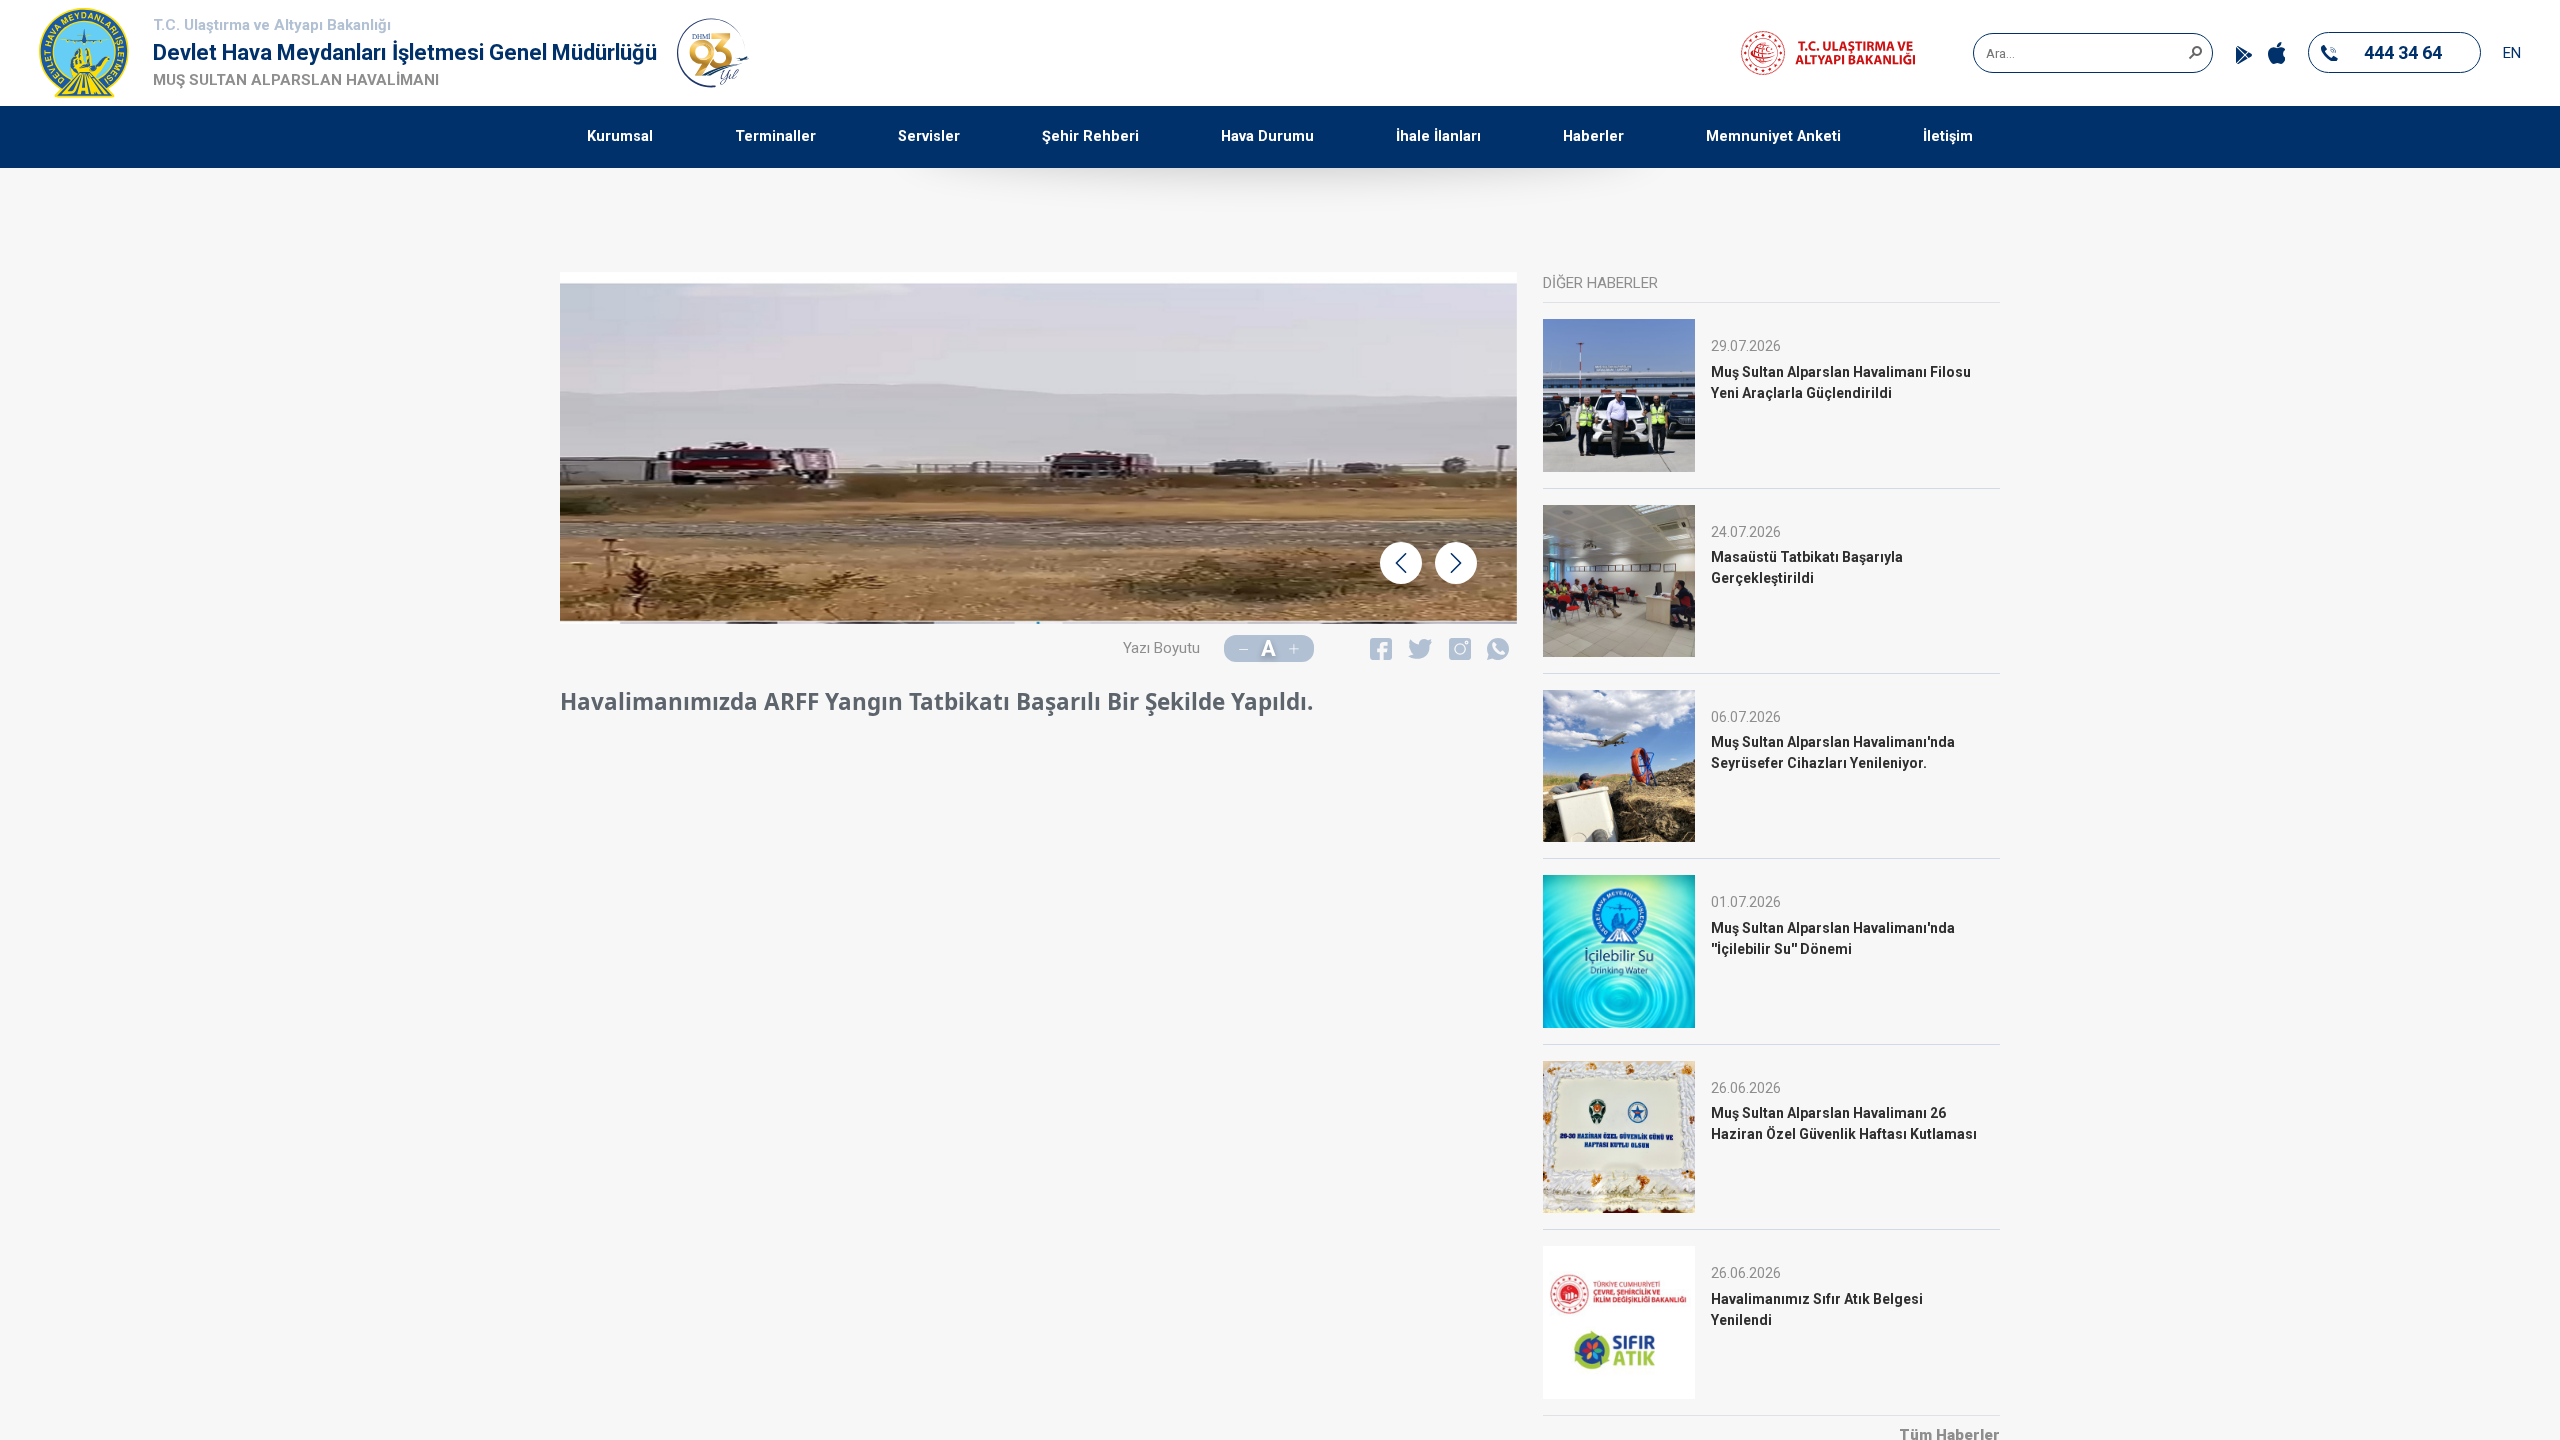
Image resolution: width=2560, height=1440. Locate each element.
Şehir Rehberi (1090, 136)
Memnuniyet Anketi (1773, 136)
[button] (2195, 51)
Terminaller (775, 136)
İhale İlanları (1438, 136)
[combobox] (2086, 53)
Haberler (1593, 136)
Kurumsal (620, 136)
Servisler (929, 136)
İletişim (1948, 136)
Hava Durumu (1267, 136)
